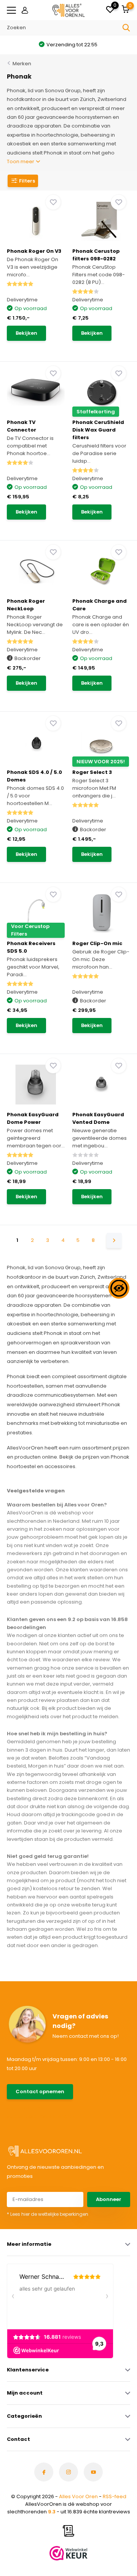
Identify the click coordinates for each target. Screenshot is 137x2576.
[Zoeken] (126, 28)
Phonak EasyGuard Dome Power (33, 1118)
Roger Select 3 (92, 772)
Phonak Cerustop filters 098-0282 (96, 255)
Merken (22, 64)
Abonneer (109, 2199)
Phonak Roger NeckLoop (26, 605)
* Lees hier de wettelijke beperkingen (48, 2214)
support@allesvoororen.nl (38, 2116)
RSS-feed (115, 2496)
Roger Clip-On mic (97, 943)
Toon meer (21, 161)
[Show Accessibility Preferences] (119, 1288)
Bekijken (26, 333)
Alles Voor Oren (78, 2496)
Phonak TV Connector (22, 426)
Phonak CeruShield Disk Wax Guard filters (98, 430)
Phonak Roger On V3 (34, 251)
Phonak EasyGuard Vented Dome (98, 1118)
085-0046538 (25, 2109)
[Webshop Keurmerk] (68, 2553)
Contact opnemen (40, 2092)
